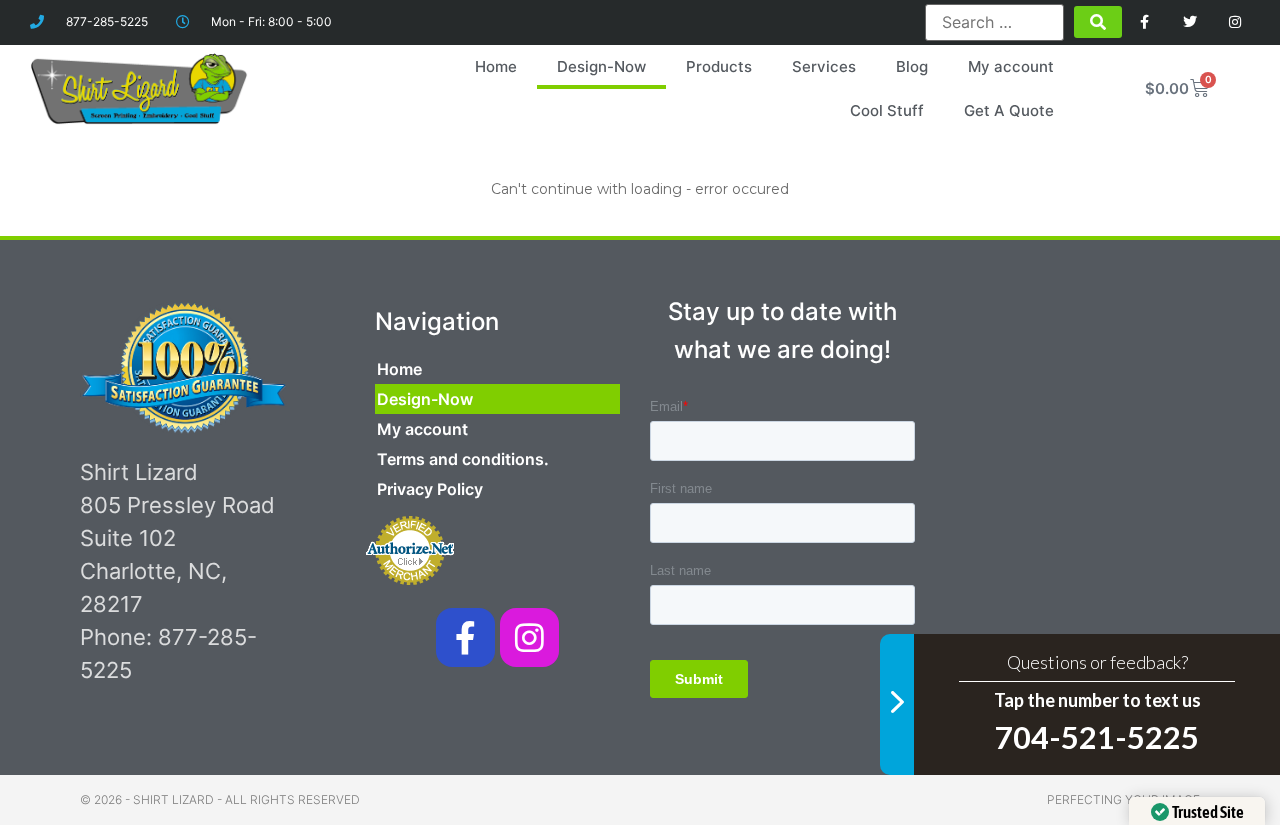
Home (496, 66)
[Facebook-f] (465, 637)
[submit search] (1098, 22)
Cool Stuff (887, 110)
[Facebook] (1145, 22)
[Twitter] (1189, 22)
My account (1011, 66)
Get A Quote (1009, 110)
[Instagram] (1234, 22)
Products (719, 66)
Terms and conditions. (463, 459)
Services (824, 66)
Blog (912, 66)
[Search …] (994, 22)
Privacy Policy (430, 489)
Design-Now (601, 66)
